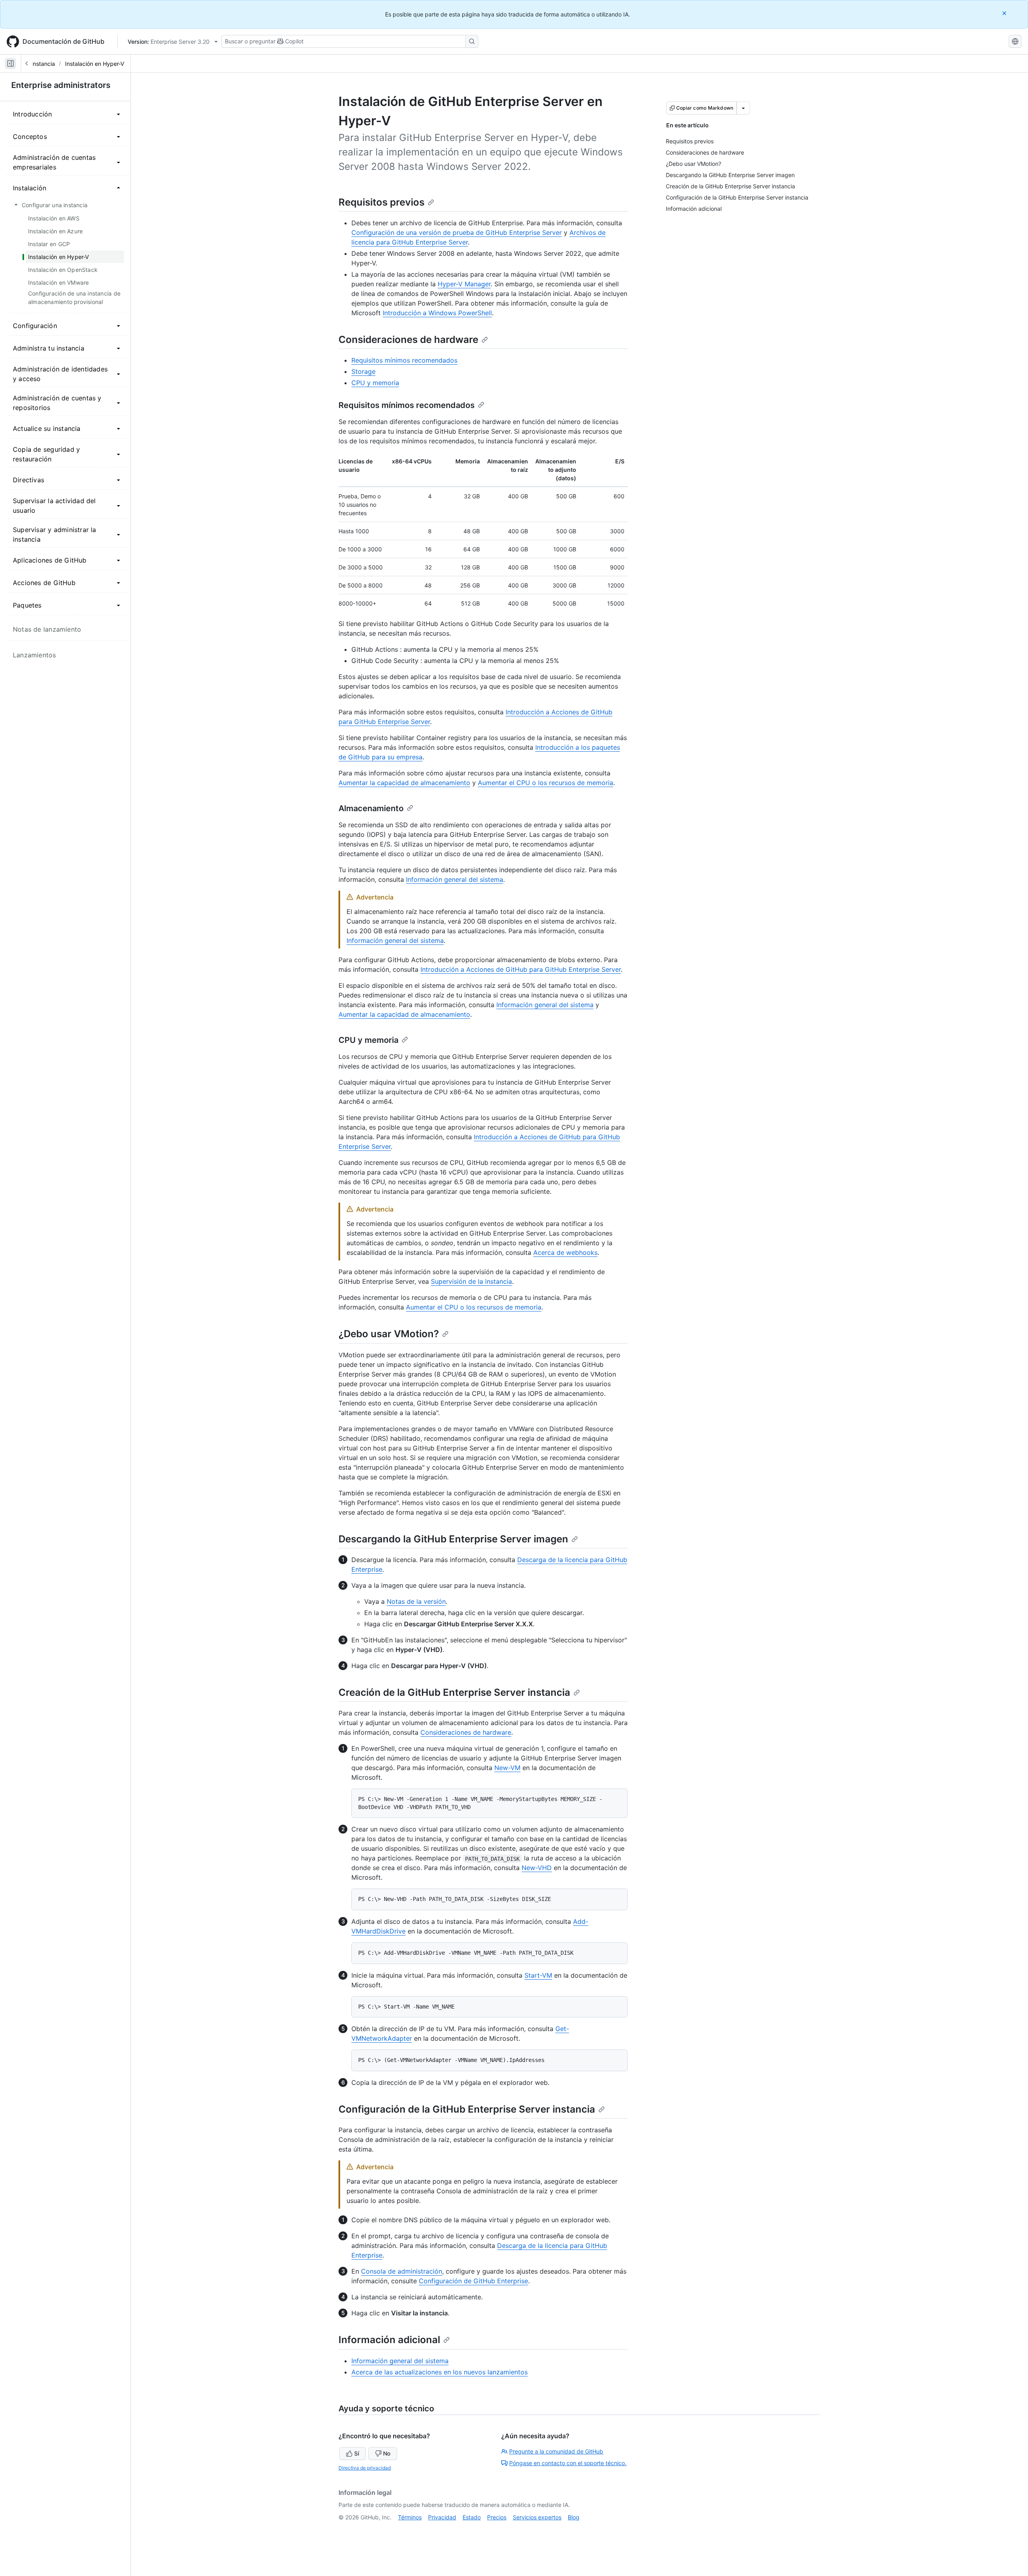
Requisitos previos (381, 202)
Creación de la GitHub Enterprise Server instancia (454, 1692)
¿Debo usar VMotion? (389, 1334)
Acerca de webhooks (565, 1252)
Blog (574, 2517)
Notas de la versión (416, 1601)
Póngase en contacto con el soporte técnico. (568, 2463)
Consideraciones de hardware (408, 340)
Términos (410, 2517)
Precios (497, 2517)
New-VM (507, 1768)
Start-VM (538, 1975)
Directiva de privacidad (365, 2468)
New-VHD (537, 1868)
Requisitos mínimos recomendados (404, 360)
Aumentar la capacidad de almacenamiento (404, 783)
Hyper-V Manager (464, 284)
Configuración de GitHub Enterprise (473, 2281)
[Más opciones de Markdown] (743, 108)
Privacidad (442, 2517)
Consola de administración (402, 2271)
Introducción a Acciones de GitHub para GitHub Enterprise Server (521, 969)
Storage (363, 371)
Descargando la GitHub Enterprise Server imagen (453, 1539)
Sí (357, 2453)
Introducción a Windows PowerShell (437, 313)
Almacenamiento (371, 808)
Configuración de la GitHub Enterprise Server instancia (467, 2109)
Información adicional (389, 2340)
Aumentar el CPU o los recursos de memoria (546, 783)
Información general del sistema (455, 879)
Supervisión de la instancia (471, 1281)
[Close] (1005, 13)
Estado (472, 2517)
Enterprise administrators (61, 85)
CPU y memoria (375, 383)
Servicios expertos (537, 2517)
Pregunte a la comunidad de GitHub (556, 2451)
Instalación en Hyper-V (95, 64)
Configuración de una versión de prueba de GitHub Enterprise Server (457, 233)
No (387, 2453)
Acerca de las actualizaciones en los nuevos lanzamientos (440, 2372)
